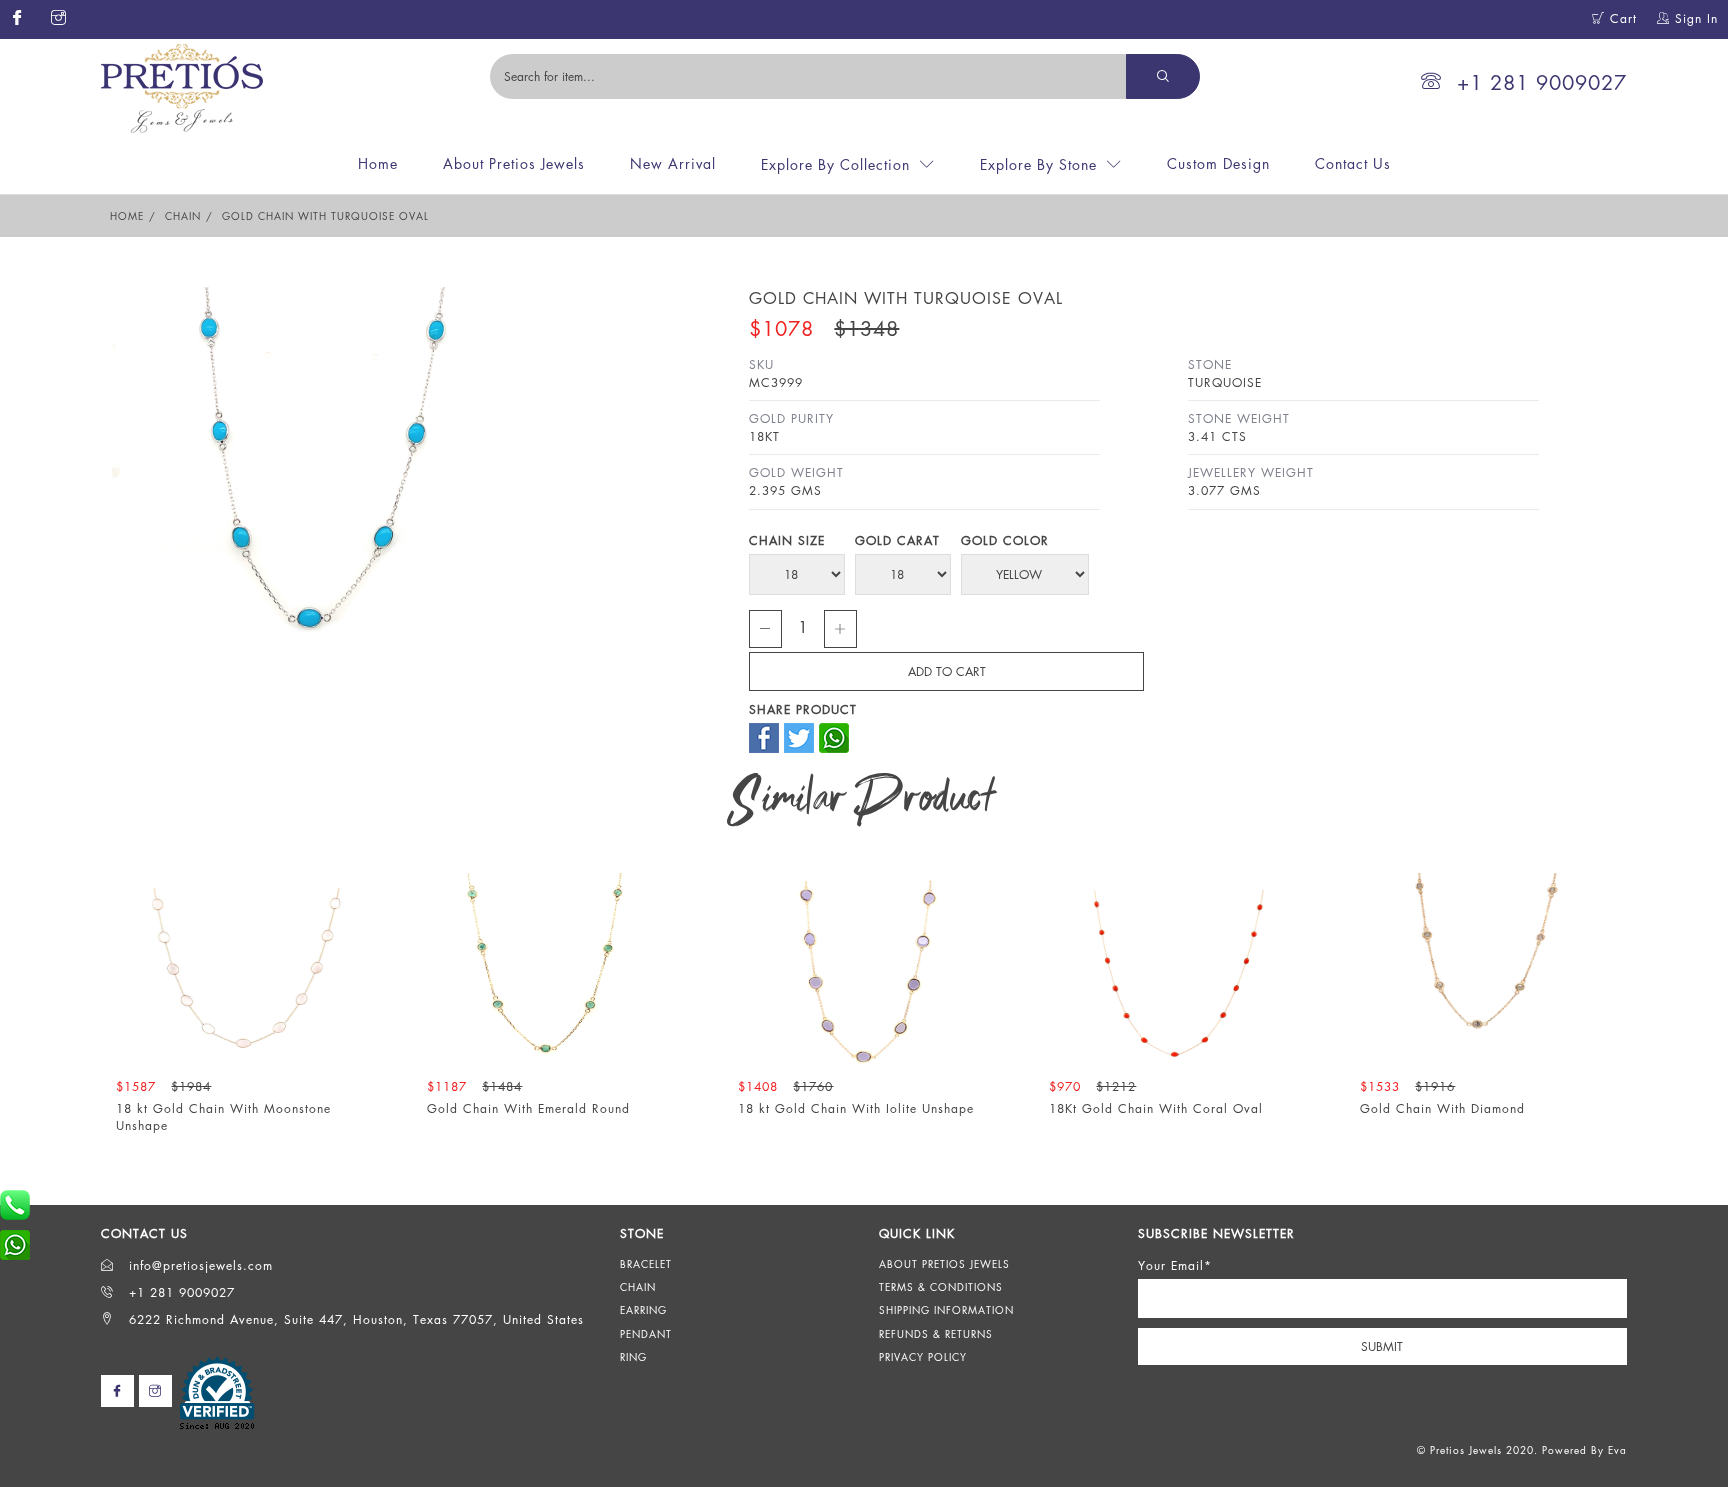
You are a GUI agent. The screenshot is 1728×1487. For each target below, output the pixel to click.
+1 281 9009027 (1542, 82)
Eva (1617, 1450)
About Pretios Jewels (514, 163)
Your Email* (1175, 1265)
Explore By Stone (1038, 164)
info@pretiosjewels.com (198, 1265)
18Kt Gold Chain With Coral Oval (1156, 1108)
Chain (183, 216)
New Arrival (673, 163)
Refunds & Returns (936, 1334)
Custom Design (1218, 163)
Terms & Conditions (941, 1287)
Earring (643, 1310)
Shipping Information (946, 1310)
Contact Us (1353, 163)
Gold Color (1005, 540)
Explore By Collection (835, 164)
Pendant (646, 1334)
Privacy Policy (923, 1357)
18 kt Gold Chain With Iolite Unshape (856, 1108)
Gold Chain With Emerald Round (528, 1108)
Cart (1621, 18)
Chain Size (787, 540)
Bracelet (646, 1264)
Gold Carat (897, 540)
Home (378, 163)
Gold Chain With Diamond (1442, 1108)
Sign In (1694, 18)
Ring (633, 1357)
